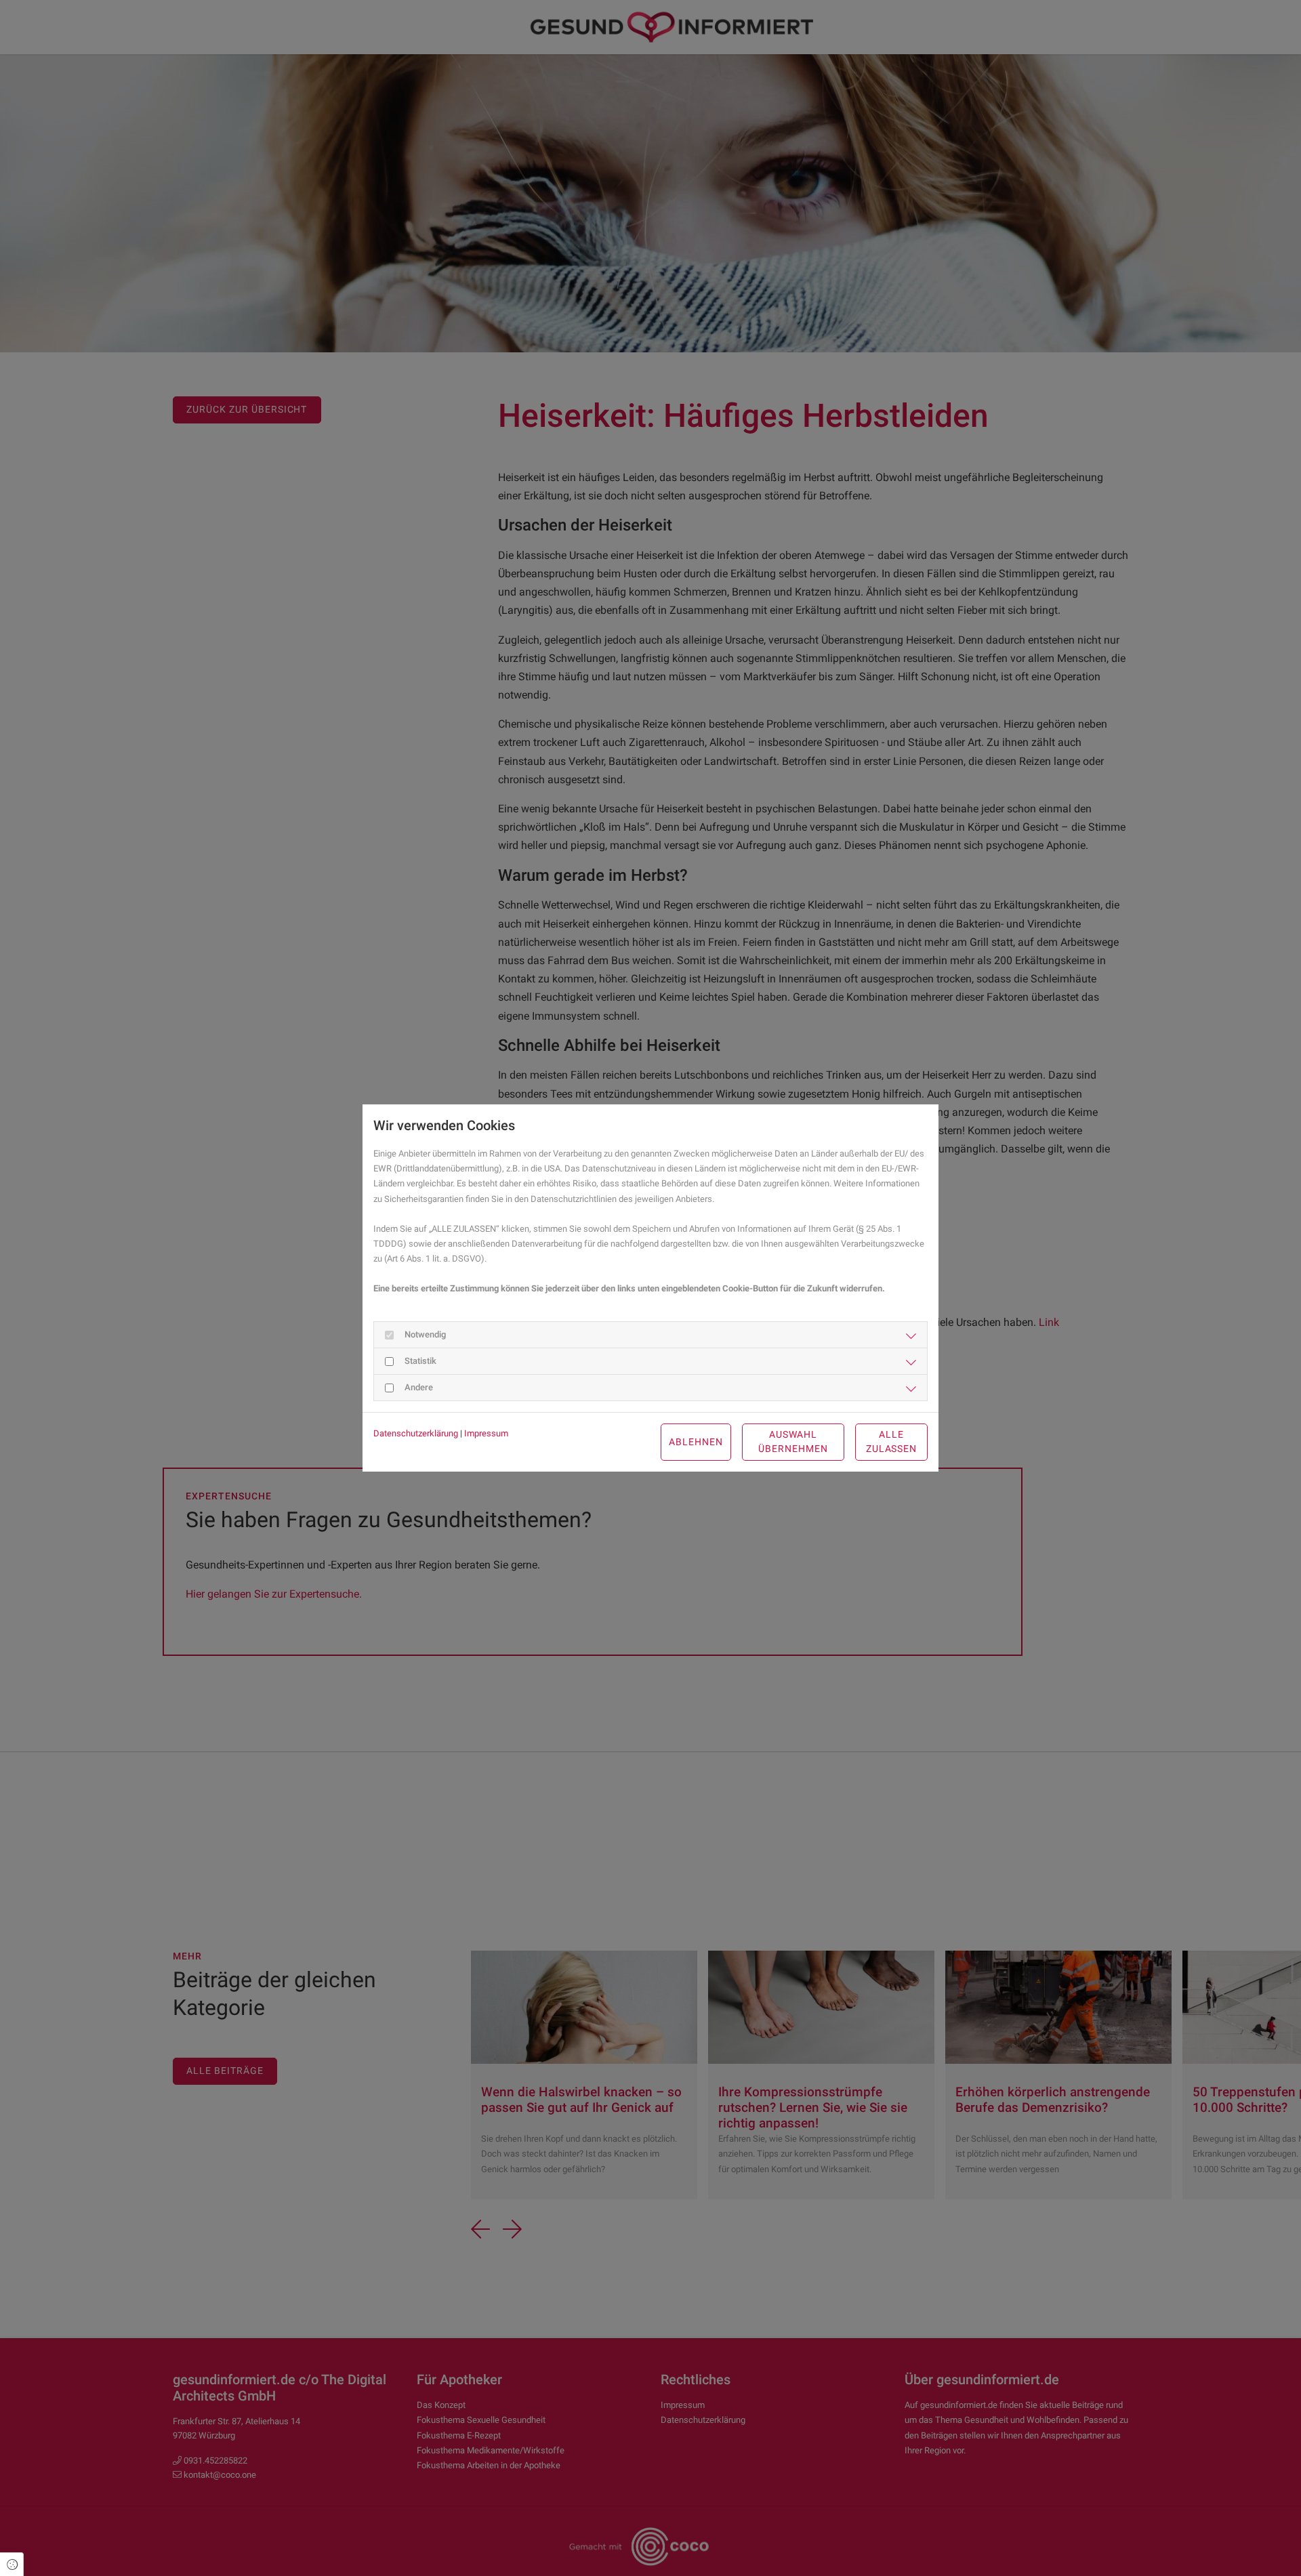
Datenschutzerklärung (416, 1433)
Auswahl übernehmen (793, 1442)
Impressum (486, 1433)
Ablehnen (696, 1442)
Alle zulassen (892, 1442)
